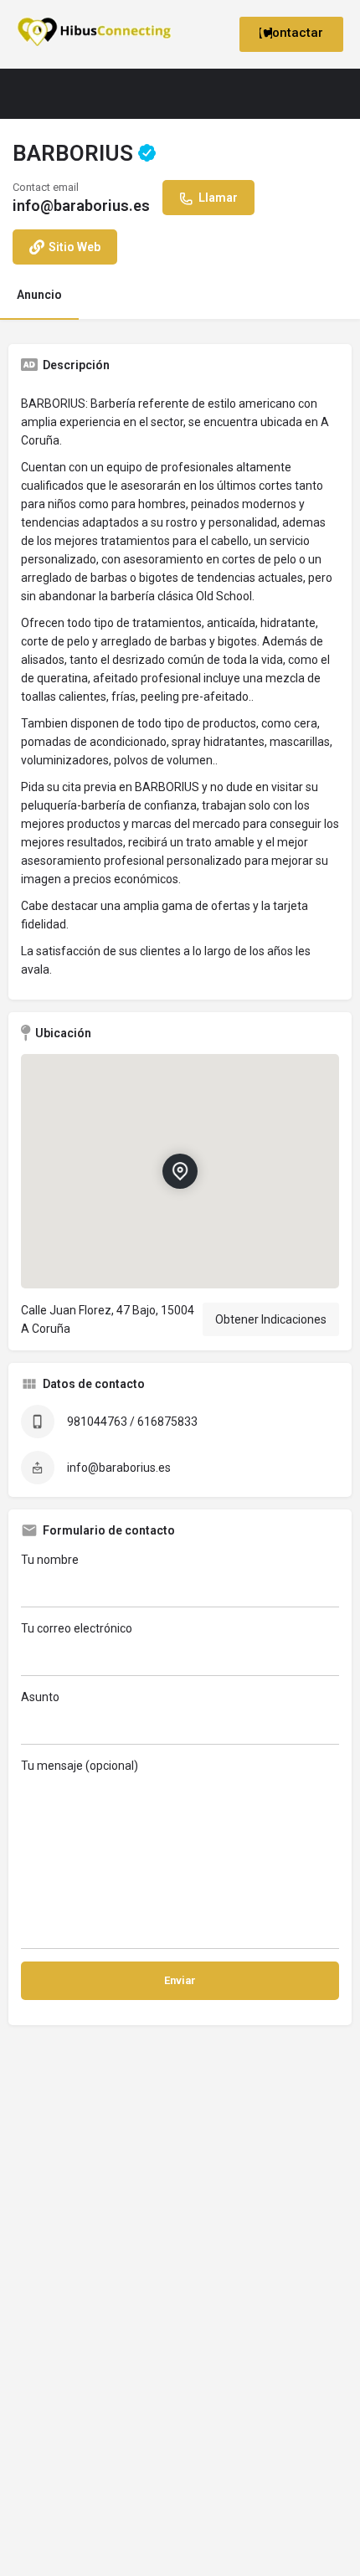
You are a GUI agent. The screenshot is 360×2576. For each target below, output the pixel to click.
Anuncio (39, 295)
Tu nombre (50, 1560)
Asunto (40, 1697)
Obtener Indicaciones (271, 1319)
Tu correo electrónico (77, 1628)
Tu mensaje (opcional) (80, 1766)
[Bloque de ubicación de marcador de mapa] (180, 1171)
